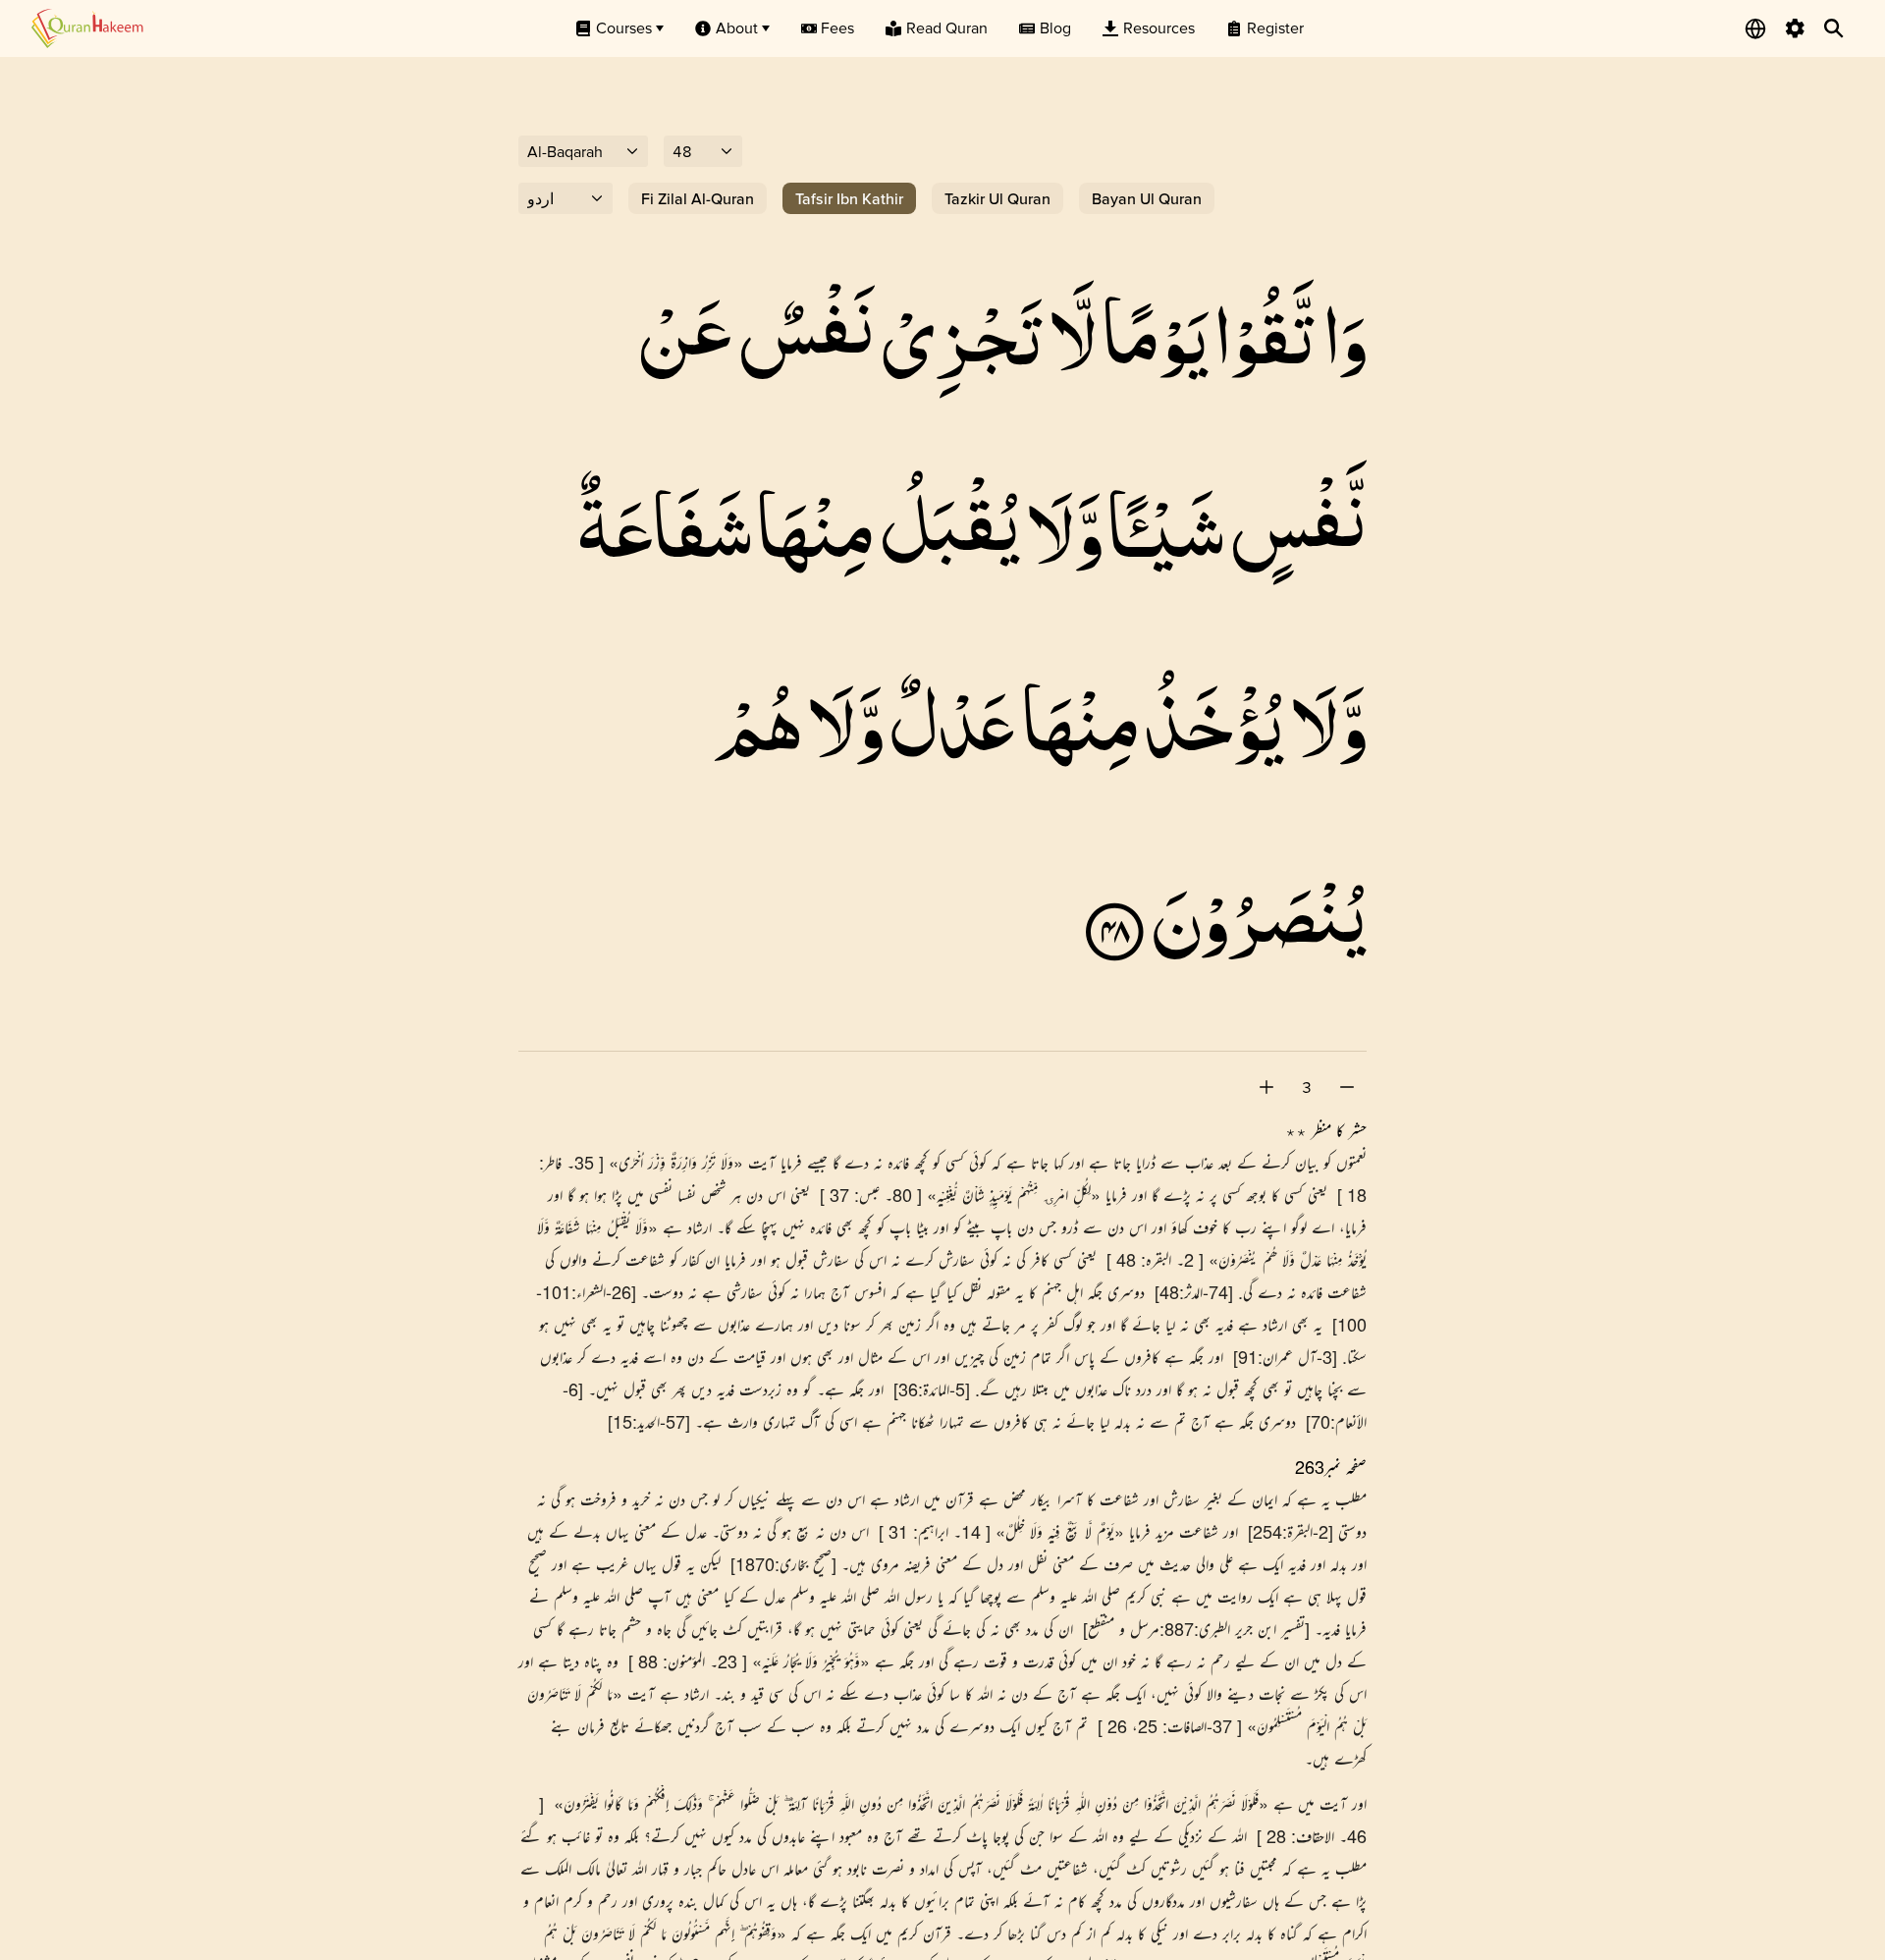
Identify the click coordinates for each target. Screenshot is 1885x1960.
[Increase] (1266, 1087)
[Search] (1834, 28)
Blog (1055, 27)
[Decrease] (1347, 1087)
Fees (837, 27)
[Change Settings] (1795, 28)
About (737, 27)
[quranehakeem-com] (87, 28)
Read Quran (947, 27)
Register (1275, 27)
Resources (1159, 27)
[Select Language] (1755, 28)
